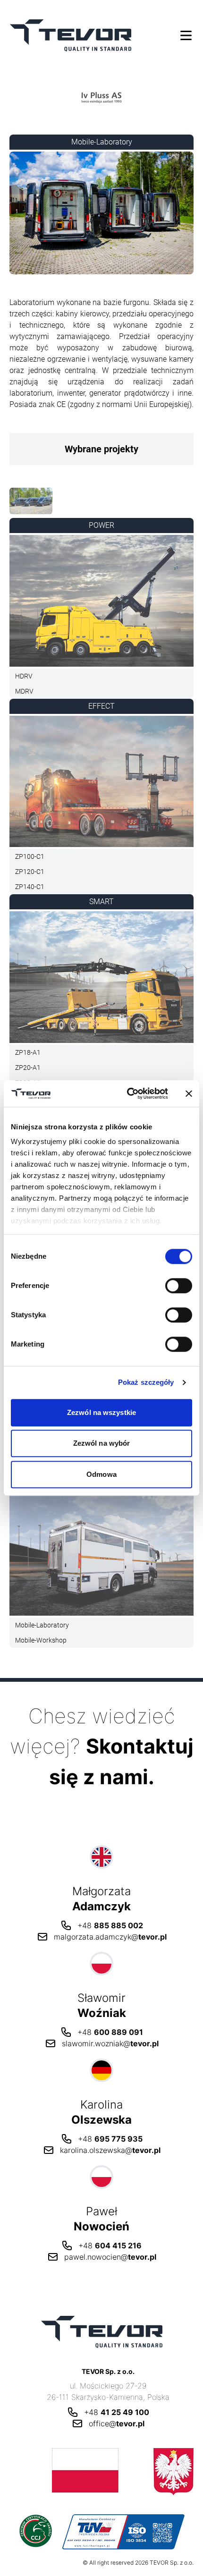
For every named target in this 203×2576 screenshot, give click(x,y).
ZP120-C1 (30, 872)
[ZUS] (101, 2472)
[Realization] (31, 503)
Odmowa (101, 1474)
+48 (110, 1925)
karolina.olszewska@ (110, 2150)
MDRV (24, 691)
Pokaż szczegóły (146, 1382)
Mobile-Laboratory (42, 1625)
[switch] (179, 1286)
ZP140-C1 (30, 887)
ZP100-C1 (30, 856)
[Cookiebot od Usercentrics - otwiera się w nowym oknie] (128, 1093)
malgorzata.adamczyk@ (110, 1937)
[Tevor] (71, 35)
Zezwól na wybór (102, 1443)
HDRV (24, 676)
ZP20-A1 (28, 1068)
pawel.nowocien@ (110, 2257)
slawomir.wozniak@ (110, 2043)
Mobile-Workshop (41, 1640)
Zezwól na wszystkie (101, 1412)
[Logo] (101, 97)
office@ (117, 2423)
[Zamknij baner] (189, 1093)
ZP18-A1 (28, 1052)
